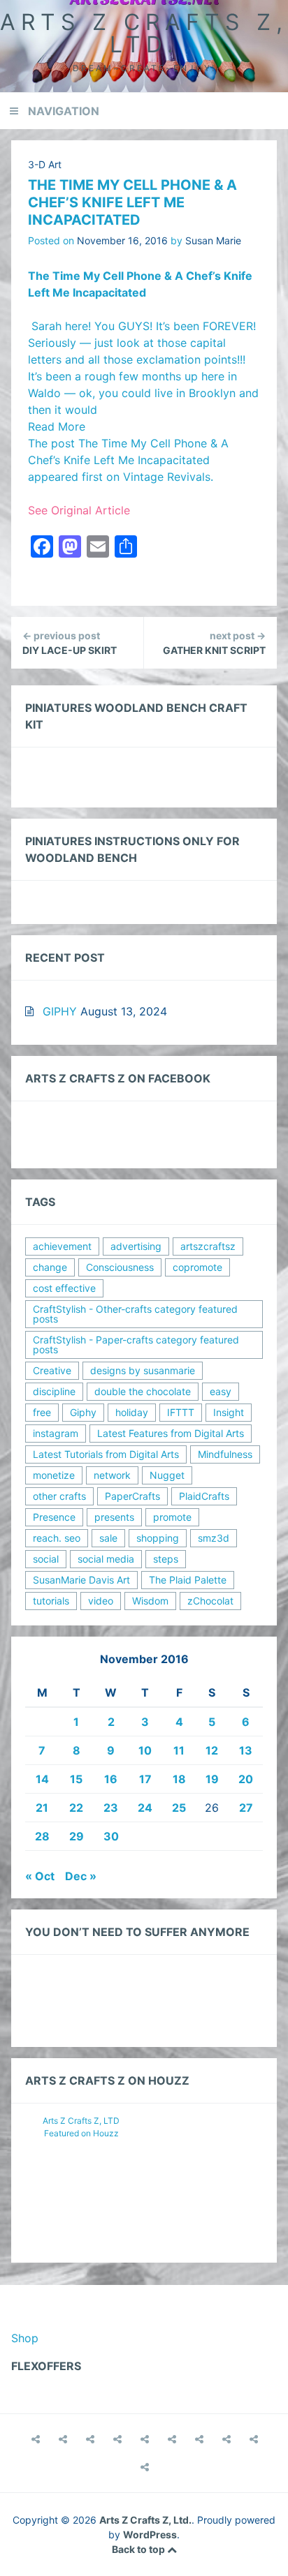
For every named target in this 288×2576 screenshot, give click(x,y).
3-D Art (45, 164)
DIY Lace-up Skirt (70, 643)
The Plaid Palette (188, 1580)
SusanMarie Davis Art (81, 1580)
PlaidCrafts (204, 1496)
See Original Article (79, 510)
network (112, 1475)
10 (145, 1750)
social (46, 1559)
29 (77, 1836)
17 (145, 1779)
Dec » (81, 1876)
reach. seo (57, 1538)
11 (179, 1750)
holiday (132, 1412)
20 (246, 1779)
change (50, 1267)
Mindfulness (225, 1454)
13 (246, 1750)
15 (76, 1779)
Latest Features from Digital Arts (171, 1433)
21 (42, 1808)
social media (106, 1559)
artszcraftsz (208, 1246)
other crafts (59, 1496)
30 (111, 1836)
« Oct (40, 1876)
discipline (54, 1391)
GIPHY (60, 1011)
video (101, 1601)
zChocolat (210, 1601)
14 (42, 1779)
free (42, 1412)
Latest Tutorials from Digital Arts (106, 1454)
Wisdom (150, 1601)
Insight (229, 1412)
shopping (158, 1538)
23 (111, 1808)
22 (76, 1808)
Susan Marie (213, 240)
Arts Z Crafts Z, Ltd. (144, 33)
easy (221, 1391)
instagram (56, 1433)
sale (108, 1538)
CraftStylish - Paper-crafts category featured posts (136, 1345)
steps (166, 1559)
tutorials (51, 1601)
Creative (52, 1370)
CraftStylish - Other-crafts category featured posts (135, 1314)
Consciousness (120, 1267)
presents (114, 1517)
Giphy (83, 1412)
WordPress (150, 2534)
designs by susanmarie (143, 1370)
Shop (25, 2338)
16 (111, 1779)
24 (145, 1808)
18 (179, 1779)
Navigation (64, 111)
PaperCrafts (132, 1496)
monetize (54, 1475)
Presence (54, 1517)
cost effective (64, 1288)
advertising (136, 1246)
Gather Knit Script (214, 643)
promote (172, 1517)
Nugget (167, 1475)
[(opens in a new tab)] (145, 2467)
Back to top (139, 2549)
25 (179, 1808)
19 (212, 1779)
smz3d (214, 1538)
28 (42, 1836)
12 (212, 1750)
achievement (62, 1246)
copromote (197, 1267)
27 (246, 1808)
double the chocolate (143, 1391)
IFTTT (181, 1412)
